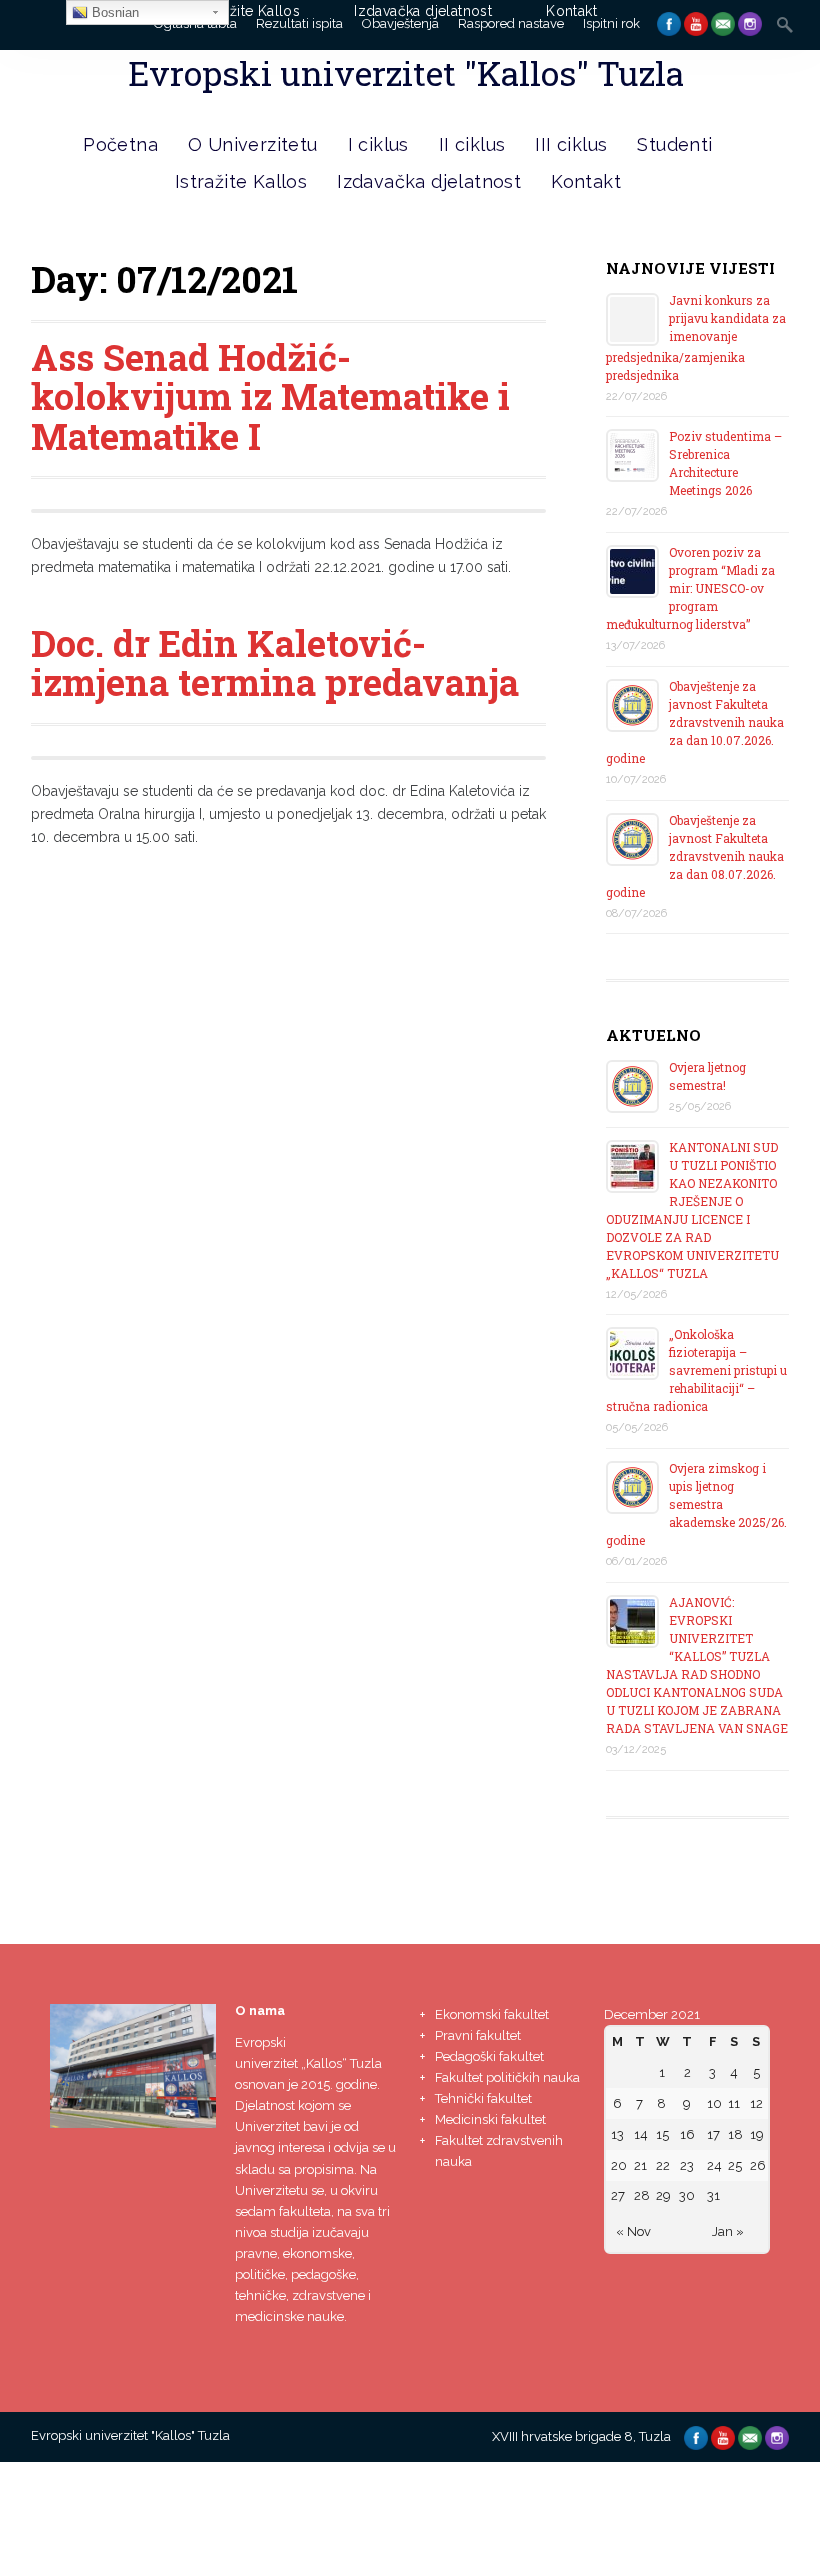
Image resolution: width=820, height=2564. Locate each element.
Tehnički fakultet (483, 2098)
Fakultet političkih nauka (507, 2077)
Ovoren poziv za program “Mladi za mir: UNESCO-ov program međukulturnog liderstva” (690, 588)
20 (619, 2165)
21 (640, 2165)
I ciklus (378, 144)
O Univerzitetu (253, 144)
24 (714, 2165)
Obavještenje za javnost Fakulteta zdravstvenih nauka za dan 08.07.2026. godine (695, 856)
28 (642, 2195)
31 (713, 2195)
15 (662, 2134)
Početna (120, 144)
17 (713, 2134)
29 (663, 2195)
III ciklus (571, 144)
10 (714, 2103)
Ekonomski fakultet (492, 2014)
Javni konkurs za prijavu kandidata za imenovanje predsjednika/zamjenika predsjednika (696, 337)
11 (734, 2103)
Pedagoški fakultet (489, 2056)
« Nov (633, 2231)
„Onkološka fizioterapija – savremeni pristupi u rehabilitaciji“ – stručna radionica (696, 1370)
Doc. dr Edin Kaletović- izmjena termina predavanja (275, 663)
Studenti (674, 144)
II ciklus (472, 144)
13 (617, 2134)
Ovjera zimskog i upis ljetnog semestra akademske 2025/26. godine (696, 1504)
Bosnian (113, 12)
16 (687, 2134)
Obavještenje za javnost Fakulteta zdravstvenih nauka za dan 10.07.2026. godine (695, 722)
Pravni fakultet (478, 2035)
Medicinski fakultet (490, 2119)
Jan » (728, 2231)
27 (618, 2195)
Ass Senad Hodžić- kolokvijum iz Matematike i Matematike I (270, 396)
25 (735, 2165)
